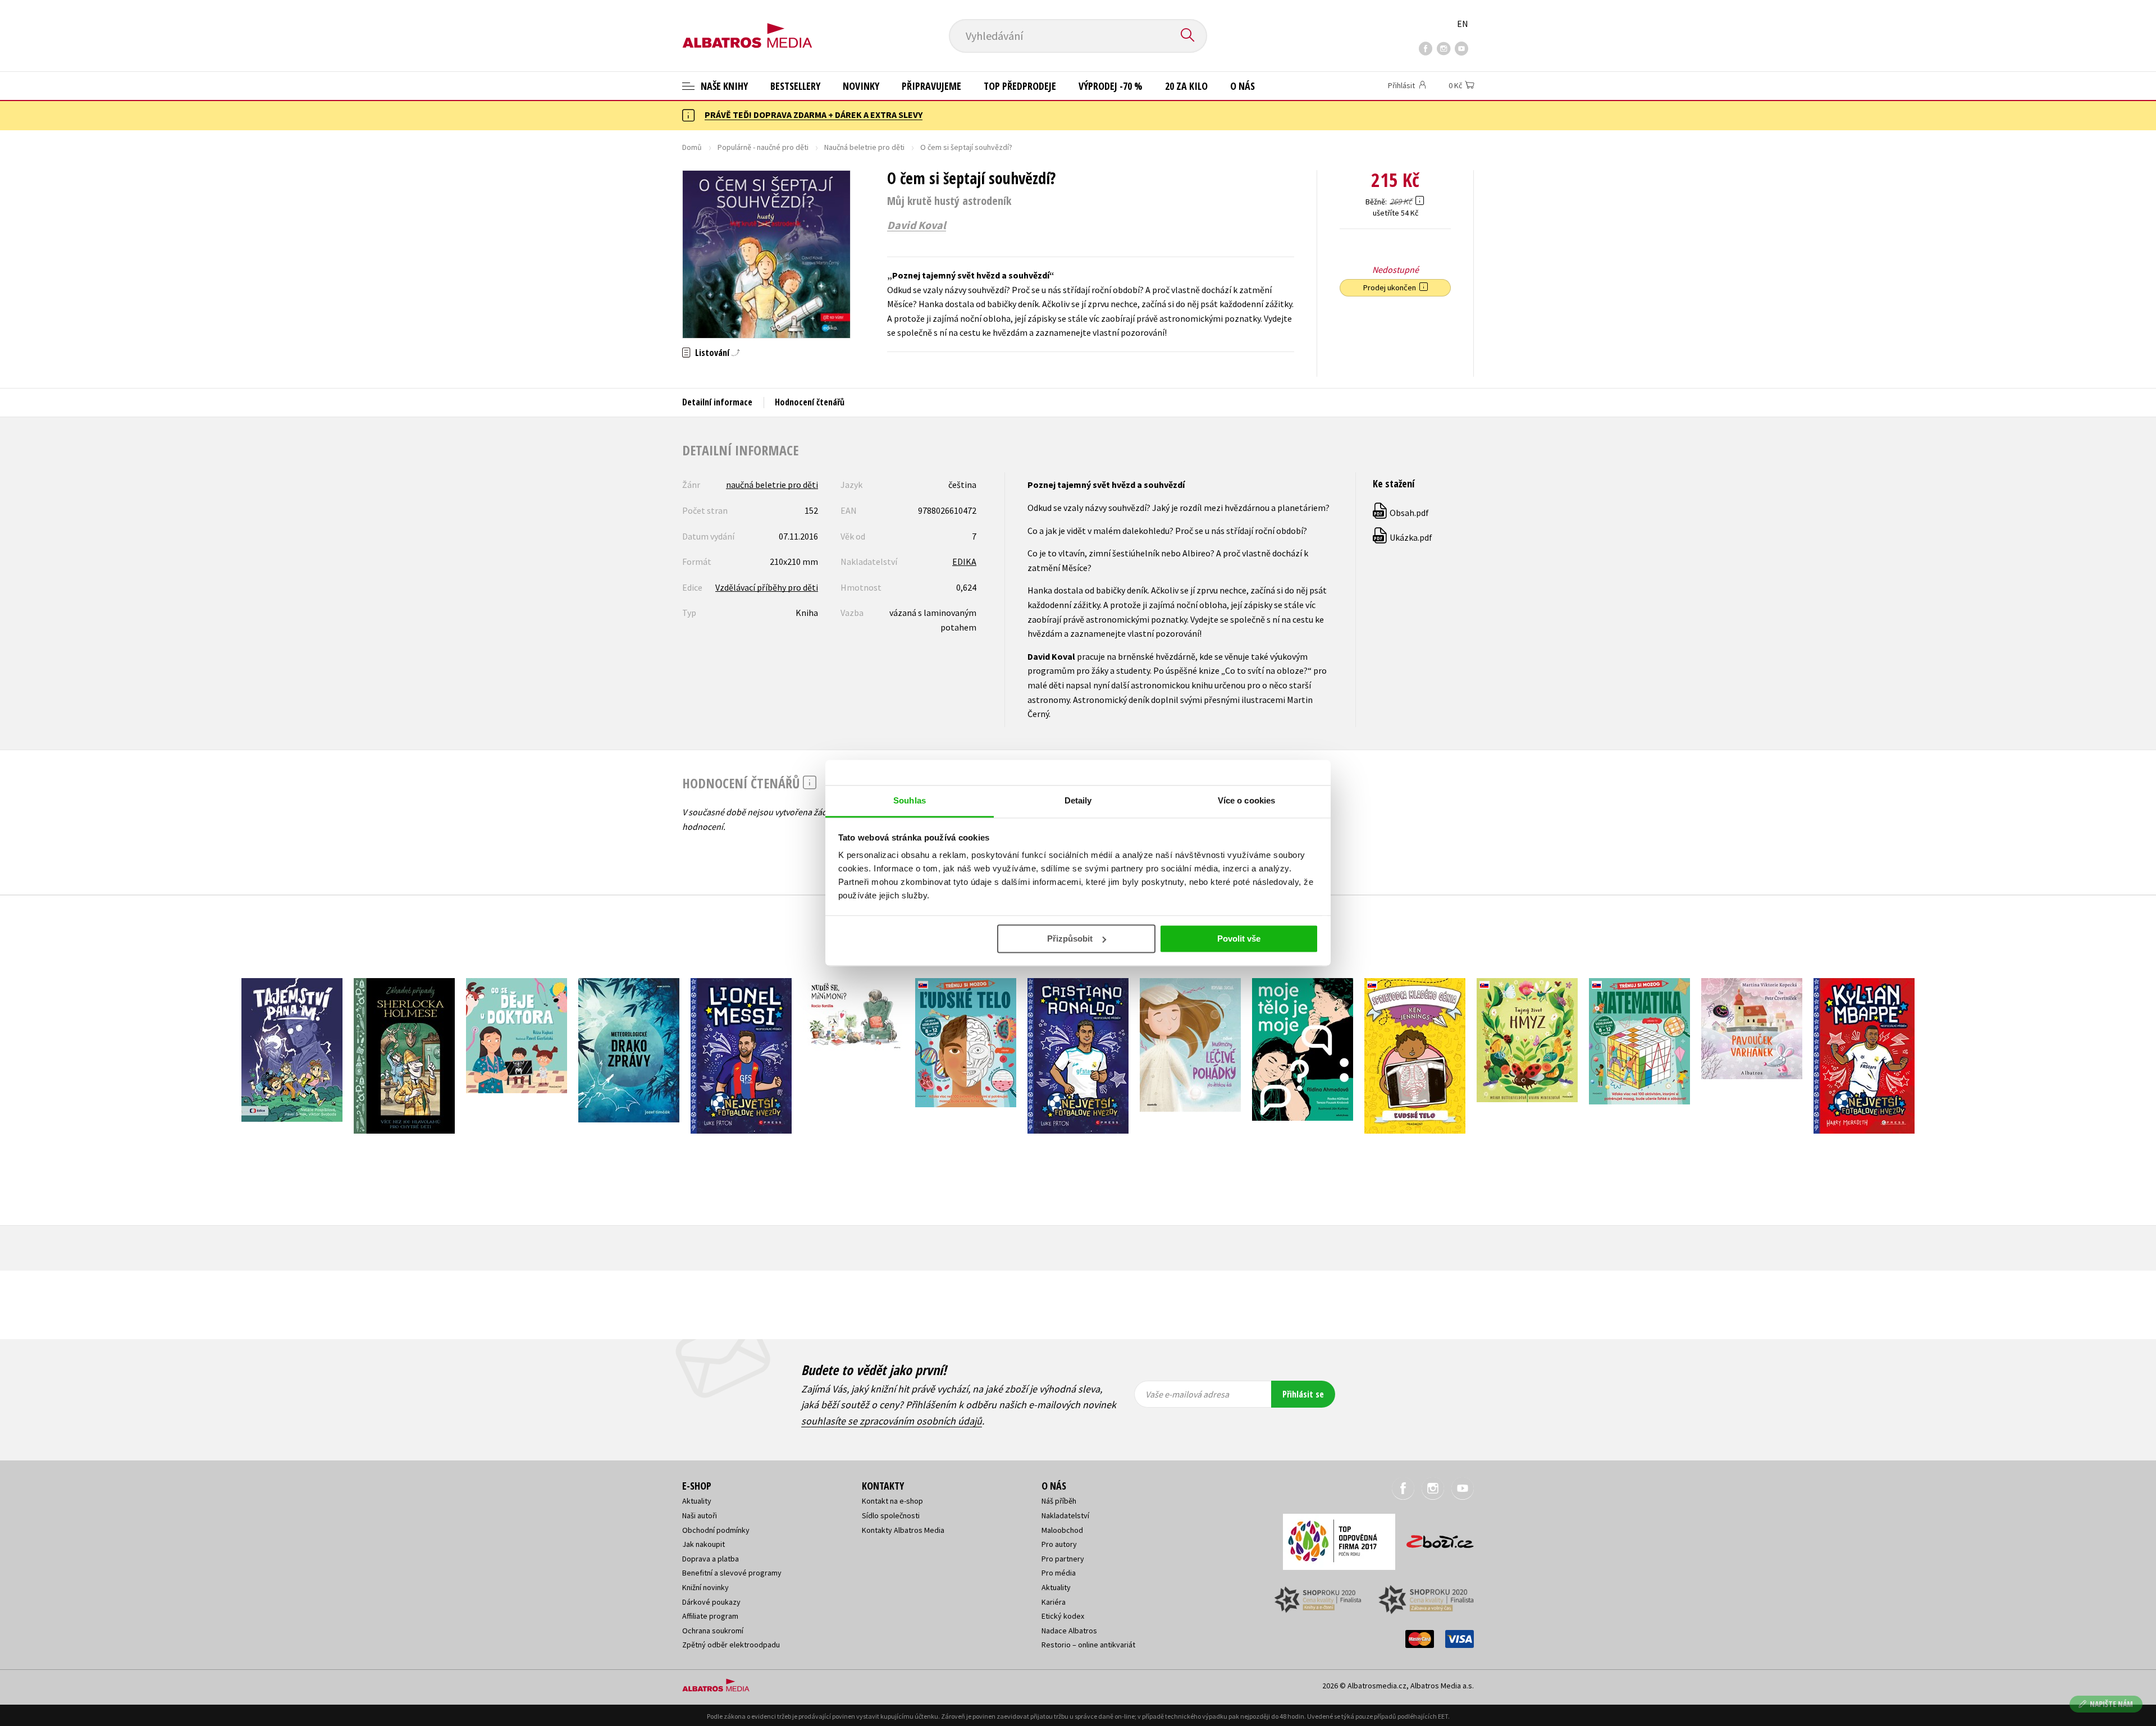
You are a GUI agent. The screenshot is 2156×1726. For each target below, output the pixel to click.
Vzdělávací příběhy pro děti (767, 587)
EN (1463, 24)
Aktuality (697, 1501)
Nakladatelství (1065, 1515)
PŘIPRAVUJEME (931, 86)
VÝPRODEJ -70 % (1111, 86)
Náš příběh (1059, 1501)
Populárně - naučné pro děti (763, 147)
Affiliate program (710, 1616)
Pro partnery (1063, 1559)
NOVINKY (861, 86)
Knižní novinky (705, 1587)
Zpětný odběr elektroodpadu (731, 1645)
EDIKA (964, 561)
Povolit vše (1239, 939)
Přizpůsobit (1070, 939)
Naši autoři (700, 1515)
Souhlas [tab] (910, 800)
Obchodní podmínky (716, 1530)
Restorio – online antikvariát (1088, 1645)
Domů (692, 147)
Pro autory (1059, 1544)
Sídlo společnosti (891, 1515)
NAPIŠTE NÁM (2111, 1704)
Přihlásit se (1303, 1394)
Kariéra (1054, 1602)
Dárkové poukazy (711, 1602)
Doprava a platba (711, 1559)
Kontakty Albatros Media (903, 1530)
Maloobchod (1062, 1530)
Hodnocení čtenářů (810, 402)
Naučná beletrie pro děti (864, 147)
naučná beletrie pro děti (772, 485)
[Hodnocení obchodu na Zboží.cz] (1435, 1538)
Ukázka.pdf (1403, 537)
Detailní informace (717, 402)
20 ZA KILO (1186, 86)
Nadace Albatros (1069, 1631)
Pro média (1059, 1573)
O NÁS (1243, 86)
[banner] (747, 26)
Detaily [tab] (1078, 800)
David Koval (917, 225)
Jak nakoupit (704, 1544)
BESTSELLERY (795, 86)
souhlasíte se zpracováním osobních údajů (892, 1421)
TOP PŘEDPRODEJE (1020, 86)
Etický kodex (1063, 1616)
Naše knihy (723, 86)
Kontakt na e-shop (892, 1501)
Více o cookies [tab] (1246, 800)
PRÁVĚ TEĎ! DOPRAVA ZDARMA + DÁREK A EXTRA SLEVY (814, 115)
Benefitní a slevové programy (732, 1573)
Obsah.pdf (1401, 513)
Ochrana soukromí (713, 1631)
